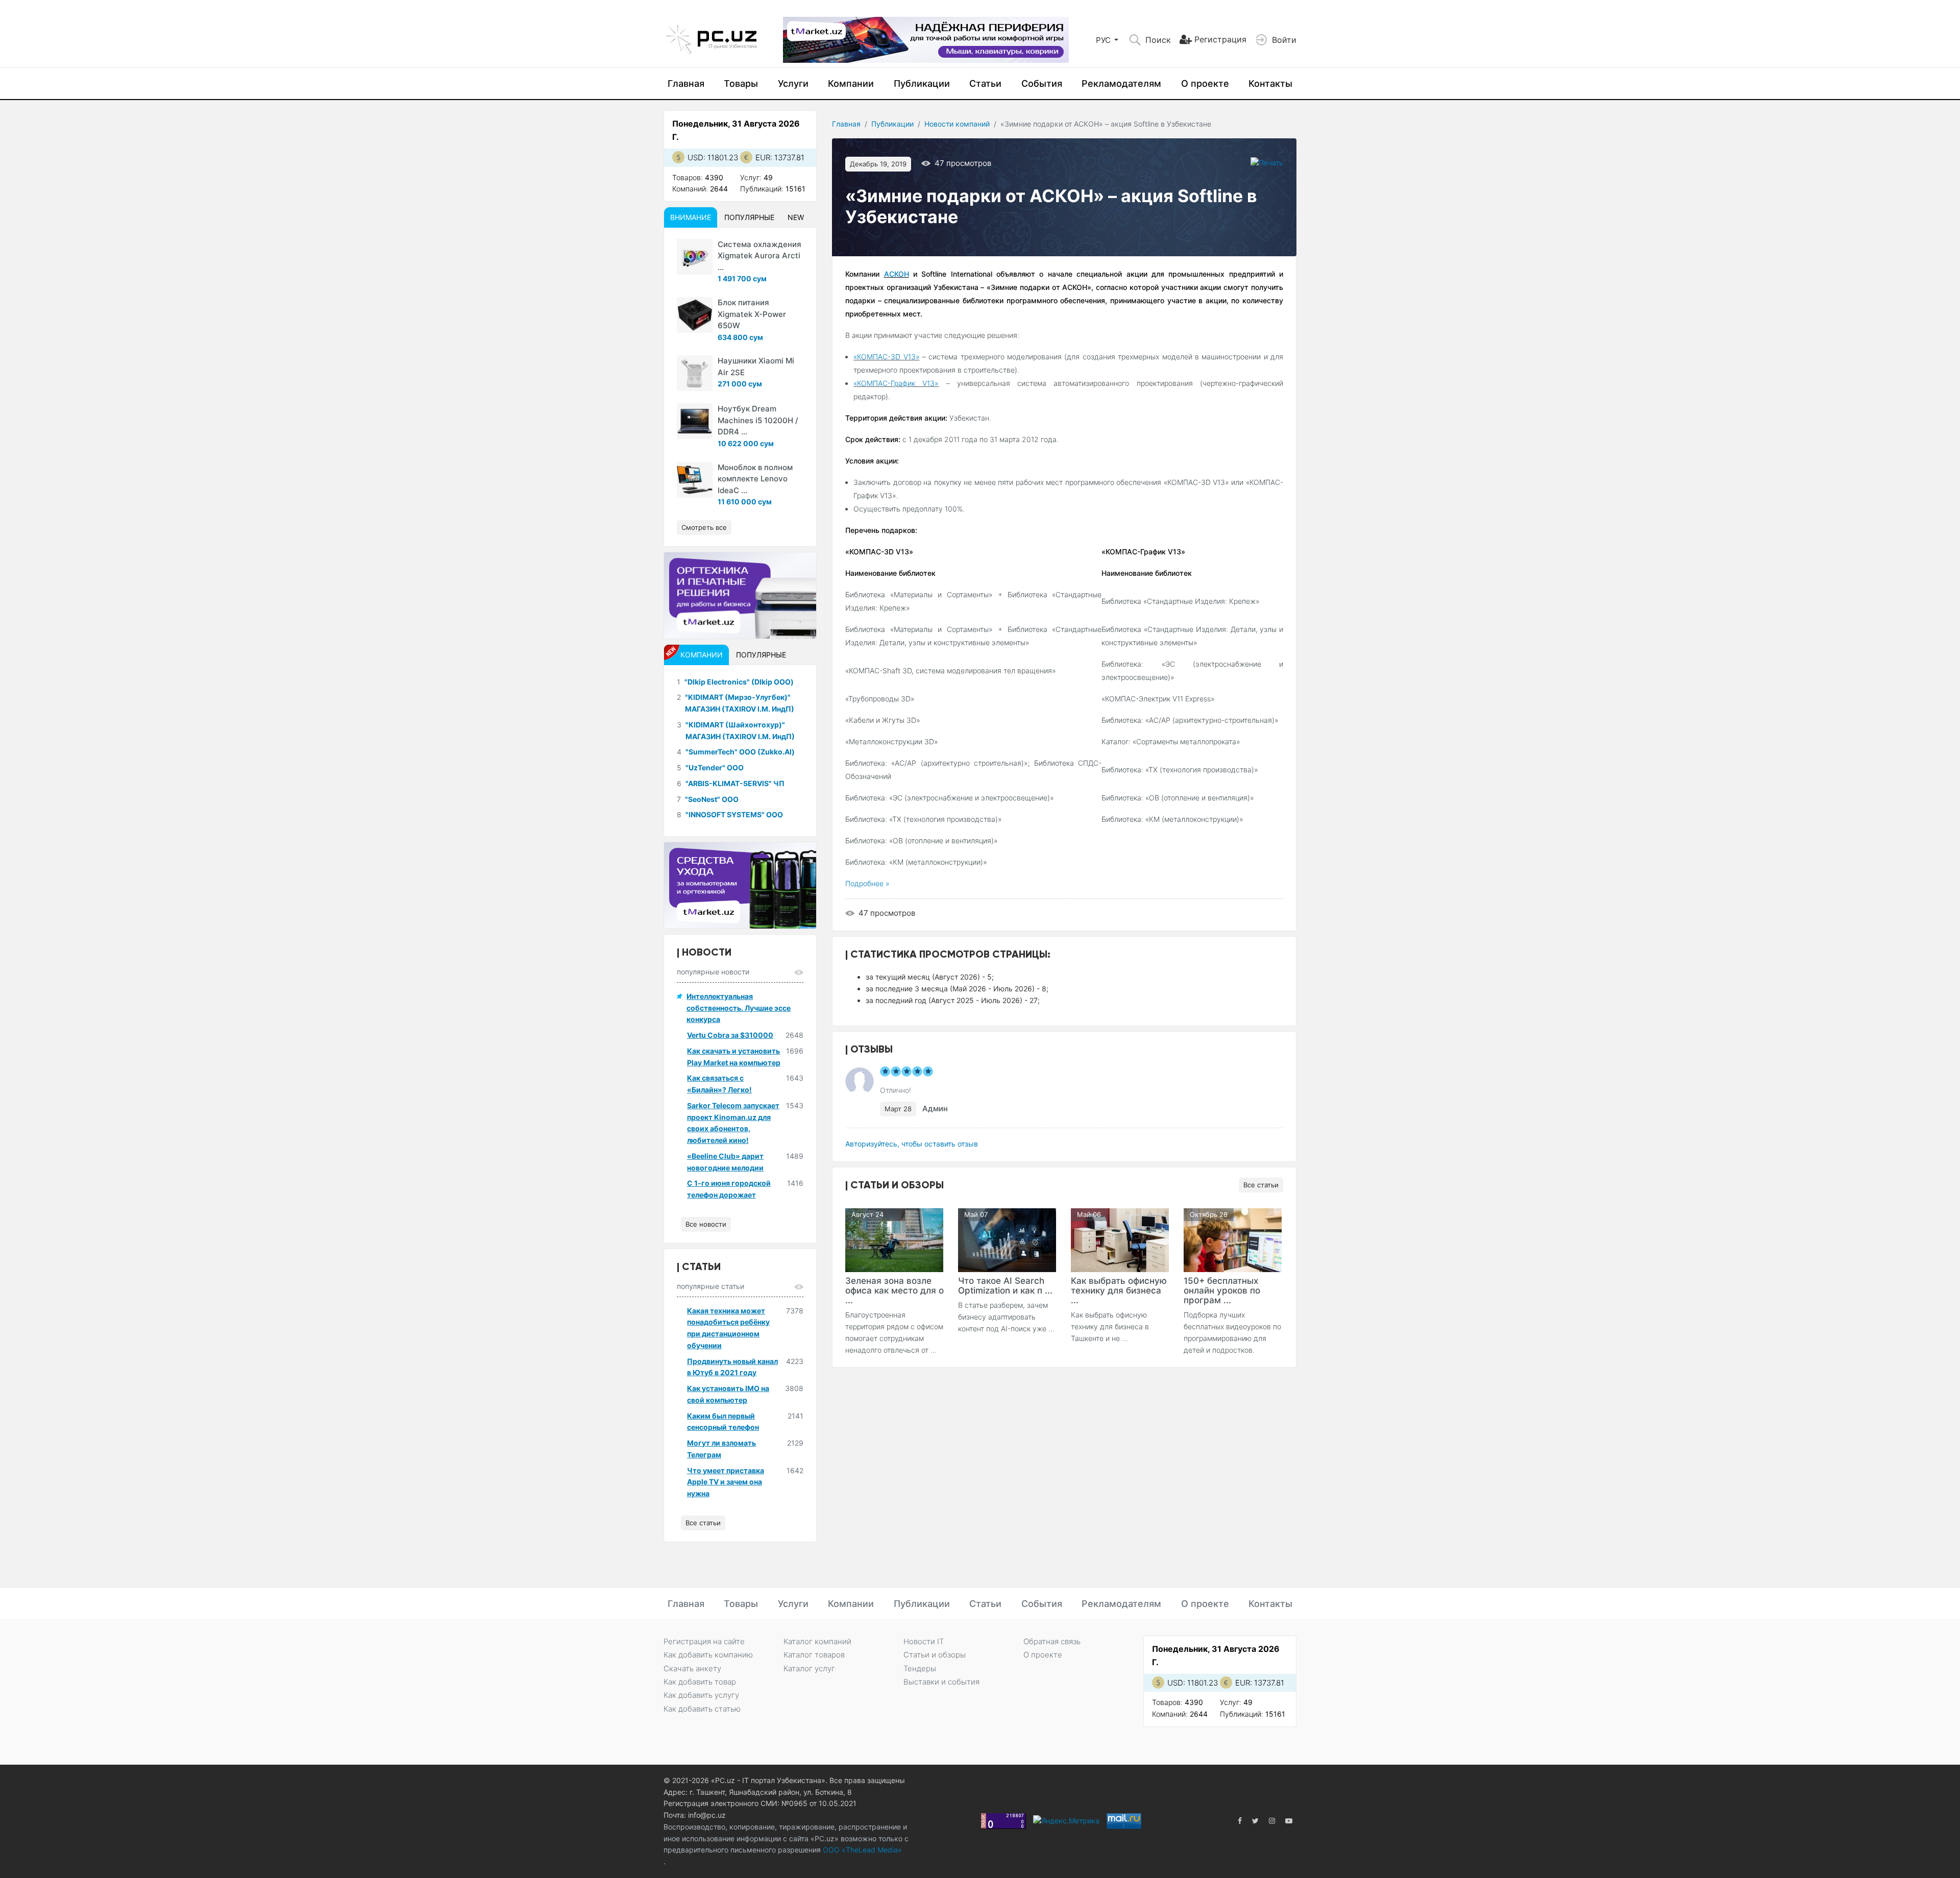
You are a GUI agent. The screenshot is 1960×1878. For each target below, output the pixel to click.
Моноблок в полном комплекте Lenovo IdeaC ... (755, 479)
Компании (851, 83)
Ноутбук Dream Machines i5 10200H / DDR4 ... (758, 420)
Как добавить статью (702, 1709)
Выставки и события (941, 1682)
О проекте (1205, 83)
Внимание (691, 217)
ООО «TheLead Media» (861, 1850)
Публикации (922, 83)
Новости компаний (957, 124)
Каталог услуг (809, 1668)
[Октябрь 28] (1233, 1239)
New (796, 217)
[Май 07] (1007, 1239)
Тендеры (920, 1668)
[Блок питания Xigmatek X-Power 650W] (695, 315)
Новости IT (924, 1641)
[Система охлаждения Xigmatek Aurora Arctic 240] (695, 257)
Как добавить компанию (708, 1655)
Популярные (749, 217)
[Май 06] (1120, 1239)
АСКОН (897, 274)
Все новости (706, 1224)
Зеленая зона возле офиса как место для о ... (895, 1290)
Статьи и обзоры (935, 1655)
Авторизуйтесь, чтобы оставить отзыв (912, 1144)
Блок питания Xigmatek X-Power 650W (752, 314)
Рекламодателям (1121, 83)
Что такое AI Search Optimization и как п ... (1005, 1286)
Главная (686, 83)
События (1042, 83)
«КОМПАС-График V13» (896, 383)
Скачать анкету (692, 1668)
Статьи (985, 83)
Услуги (793, 83)
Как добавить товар (700, 1682)
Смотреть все (704, 527)
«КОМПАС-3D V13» (886, 357)
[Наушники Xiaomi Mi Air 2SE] (695, 373)
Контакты (1270, 83)
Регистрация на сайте (704, 1641)
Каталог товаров (814, 1655)
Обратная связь (1052, 1641)
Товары (741, 83)
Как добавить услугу (701, 1695)
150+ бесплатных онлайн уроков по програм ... (1222, 1290)
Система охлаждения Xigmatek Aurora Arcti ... (759, 256)
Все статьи (1261, 1185)
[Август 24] (894, 1239)
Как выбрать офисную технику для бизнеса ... (1119, 1290)
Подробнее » (867, 883)
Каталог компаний (817, 1641)
